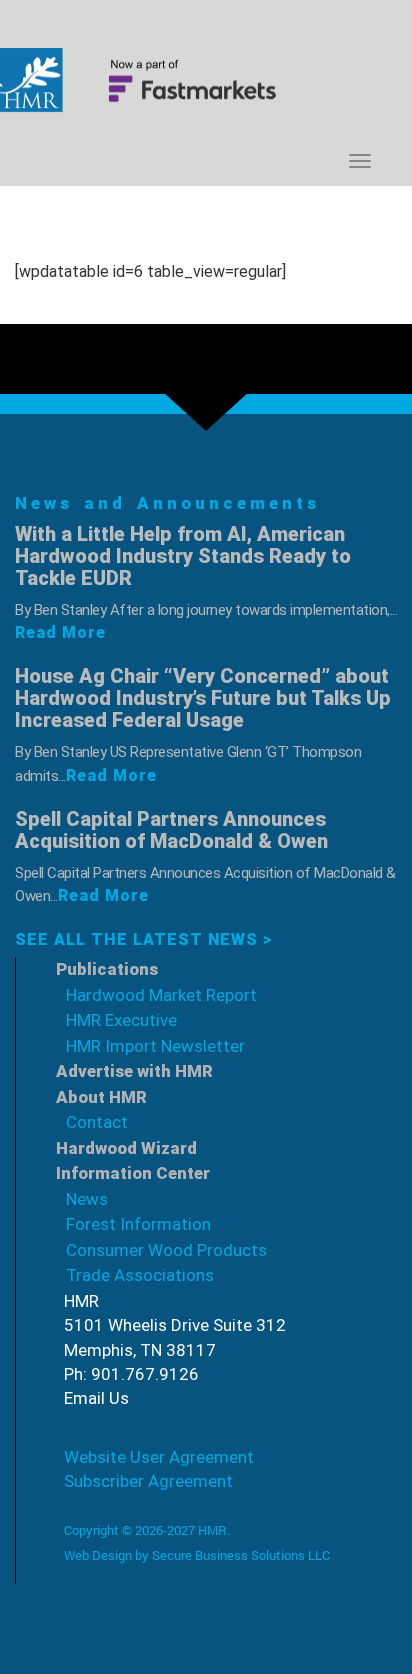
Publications (107, 969)
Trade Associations (140, 1275)
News (87, 1199)
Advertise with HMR (134, 1071)
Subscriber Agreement (148, 1481)
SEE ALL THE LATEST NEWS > (144, 939)
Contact (97, 1122)
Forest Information (138, 1224)
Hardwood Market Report (161, 995)
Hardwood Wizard (126, 1148)
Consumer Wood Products (166, 1250)
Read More (60, 632)
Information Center (133, 1173)
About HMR (101, 1097)
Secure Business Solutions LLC (241, 1555)
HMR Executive (121, 1020)
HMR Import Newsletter (155, 1046)
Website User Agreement (159, 1457)
